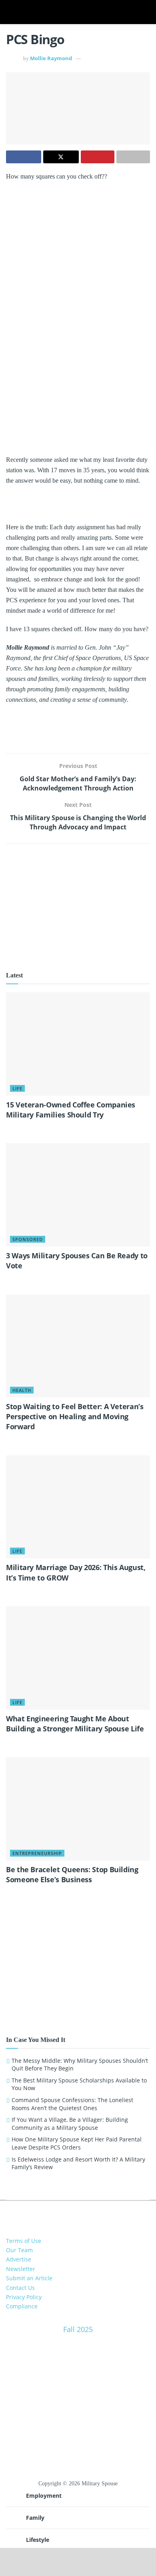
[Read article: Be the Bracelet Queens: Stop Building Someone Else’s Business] (78, 1809)
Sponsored (28, 1239)
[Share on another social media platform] (133, 157)
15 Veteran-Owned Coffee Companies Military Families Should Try (71, 1110)
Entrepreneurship (37, 1853)
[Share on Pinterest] (98, 157)
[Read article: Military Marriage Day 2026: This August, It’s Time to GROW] (78, 1507)
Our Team (19, 2250)
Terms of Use (24, 2241)
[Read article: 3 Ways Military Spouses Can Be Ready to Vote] (78, 1195)
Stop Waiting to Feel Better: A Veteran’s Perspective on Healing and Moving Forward (75, 1416)
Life (17, 1088)
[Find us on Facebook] (72, 2213)
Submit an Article (29, 2278)
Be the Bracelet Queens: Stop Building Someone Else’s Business (72, 1874)
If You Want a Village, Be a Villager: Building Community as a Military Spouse (70, 2124)
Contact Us (20, 2288)
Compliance (22, 2306)
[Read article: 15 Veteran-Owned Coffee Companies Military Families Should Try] (78, 1044)
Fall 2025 (78, 2329)
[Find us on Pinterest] (84, 2213)
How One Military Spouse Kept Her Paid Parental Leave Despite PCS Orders (77, 2143)
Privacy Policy (24, 2297)
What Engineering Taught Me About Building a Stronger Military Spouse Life (75, 1724)
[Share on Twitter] (61, 157)
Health (22, 1390)
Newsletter (21, 2269)
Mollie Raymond (51, 58)
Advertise (19, 2259)
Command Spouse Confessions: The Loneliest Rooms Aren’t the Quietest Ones (72, 2104)
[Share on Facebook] (24, 157)
